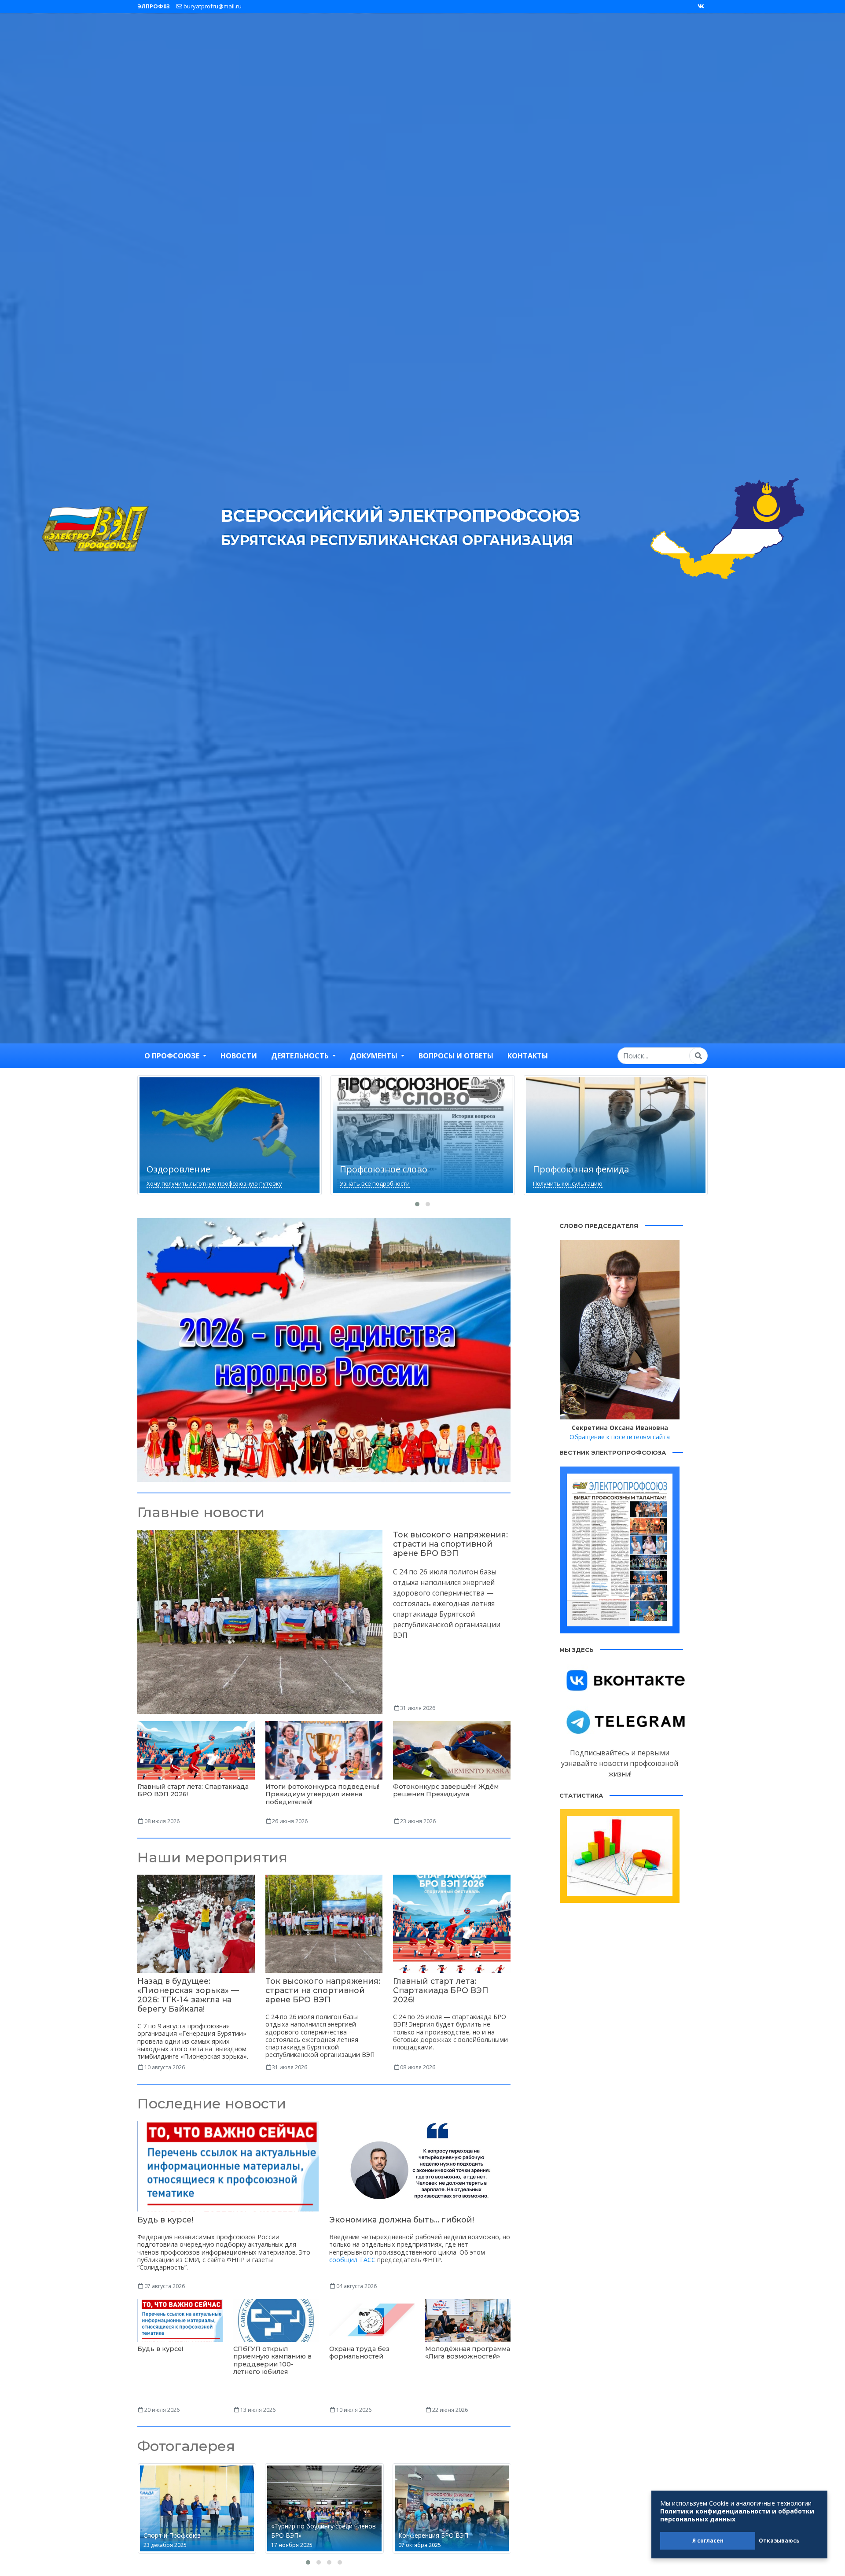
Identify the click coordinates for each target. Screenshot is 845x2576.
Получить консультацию (375, 1183)
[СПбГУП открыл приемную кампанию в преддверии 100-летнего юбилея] (276, 2320)
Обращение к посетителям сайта (620, 1437)
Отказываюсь (779, 2541)
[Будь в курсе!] (228, 2165)
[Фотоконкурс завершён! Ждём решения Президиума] (452, 1750)
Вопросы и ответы (456, 1056)
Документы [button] (375, 1056)
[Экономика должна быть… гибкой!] (420, 2165)
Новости (239, 1056)
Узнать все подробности (182, 1183)
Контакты (528, 1056)
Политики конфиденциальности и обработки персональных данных (737, 2515)
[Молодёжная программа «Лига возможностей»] (468, 2320)
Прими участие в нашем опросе (577, 1183)
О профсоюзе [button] (173, 1056)
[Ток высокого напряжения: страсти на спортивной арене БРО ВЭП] (260, 1621)
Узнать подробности (324, 1375)
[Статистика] (620, 1855)
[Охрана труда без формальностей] (372, 2320)
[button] (417, 1204)
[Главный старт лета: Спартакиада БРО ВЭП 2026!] (196, 1750)
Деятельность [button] (301, 1056)
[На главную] (96, 527)
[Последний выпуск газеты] (620, 1549)
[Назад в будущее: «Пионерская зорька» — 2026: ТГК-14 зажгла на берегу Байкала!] (196, 1923)
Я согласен (708, 2541)
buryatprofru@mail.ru (212, 6)
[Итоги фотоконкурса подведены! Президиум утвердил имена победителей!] (324, 1750)
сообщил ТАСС (352, 2260)
